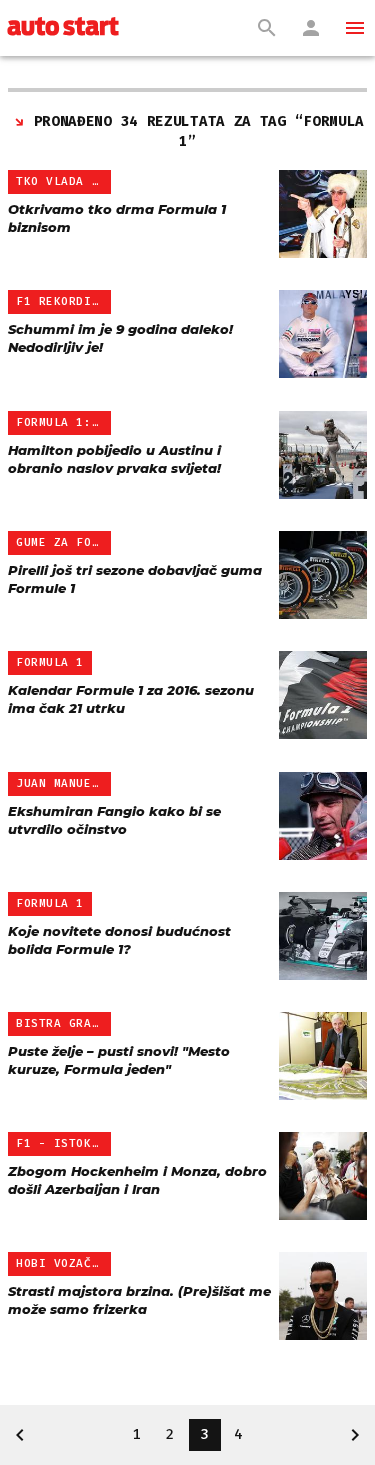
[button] (355, 28)
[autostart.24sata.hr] (63, 28)
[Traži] (267, 28)
